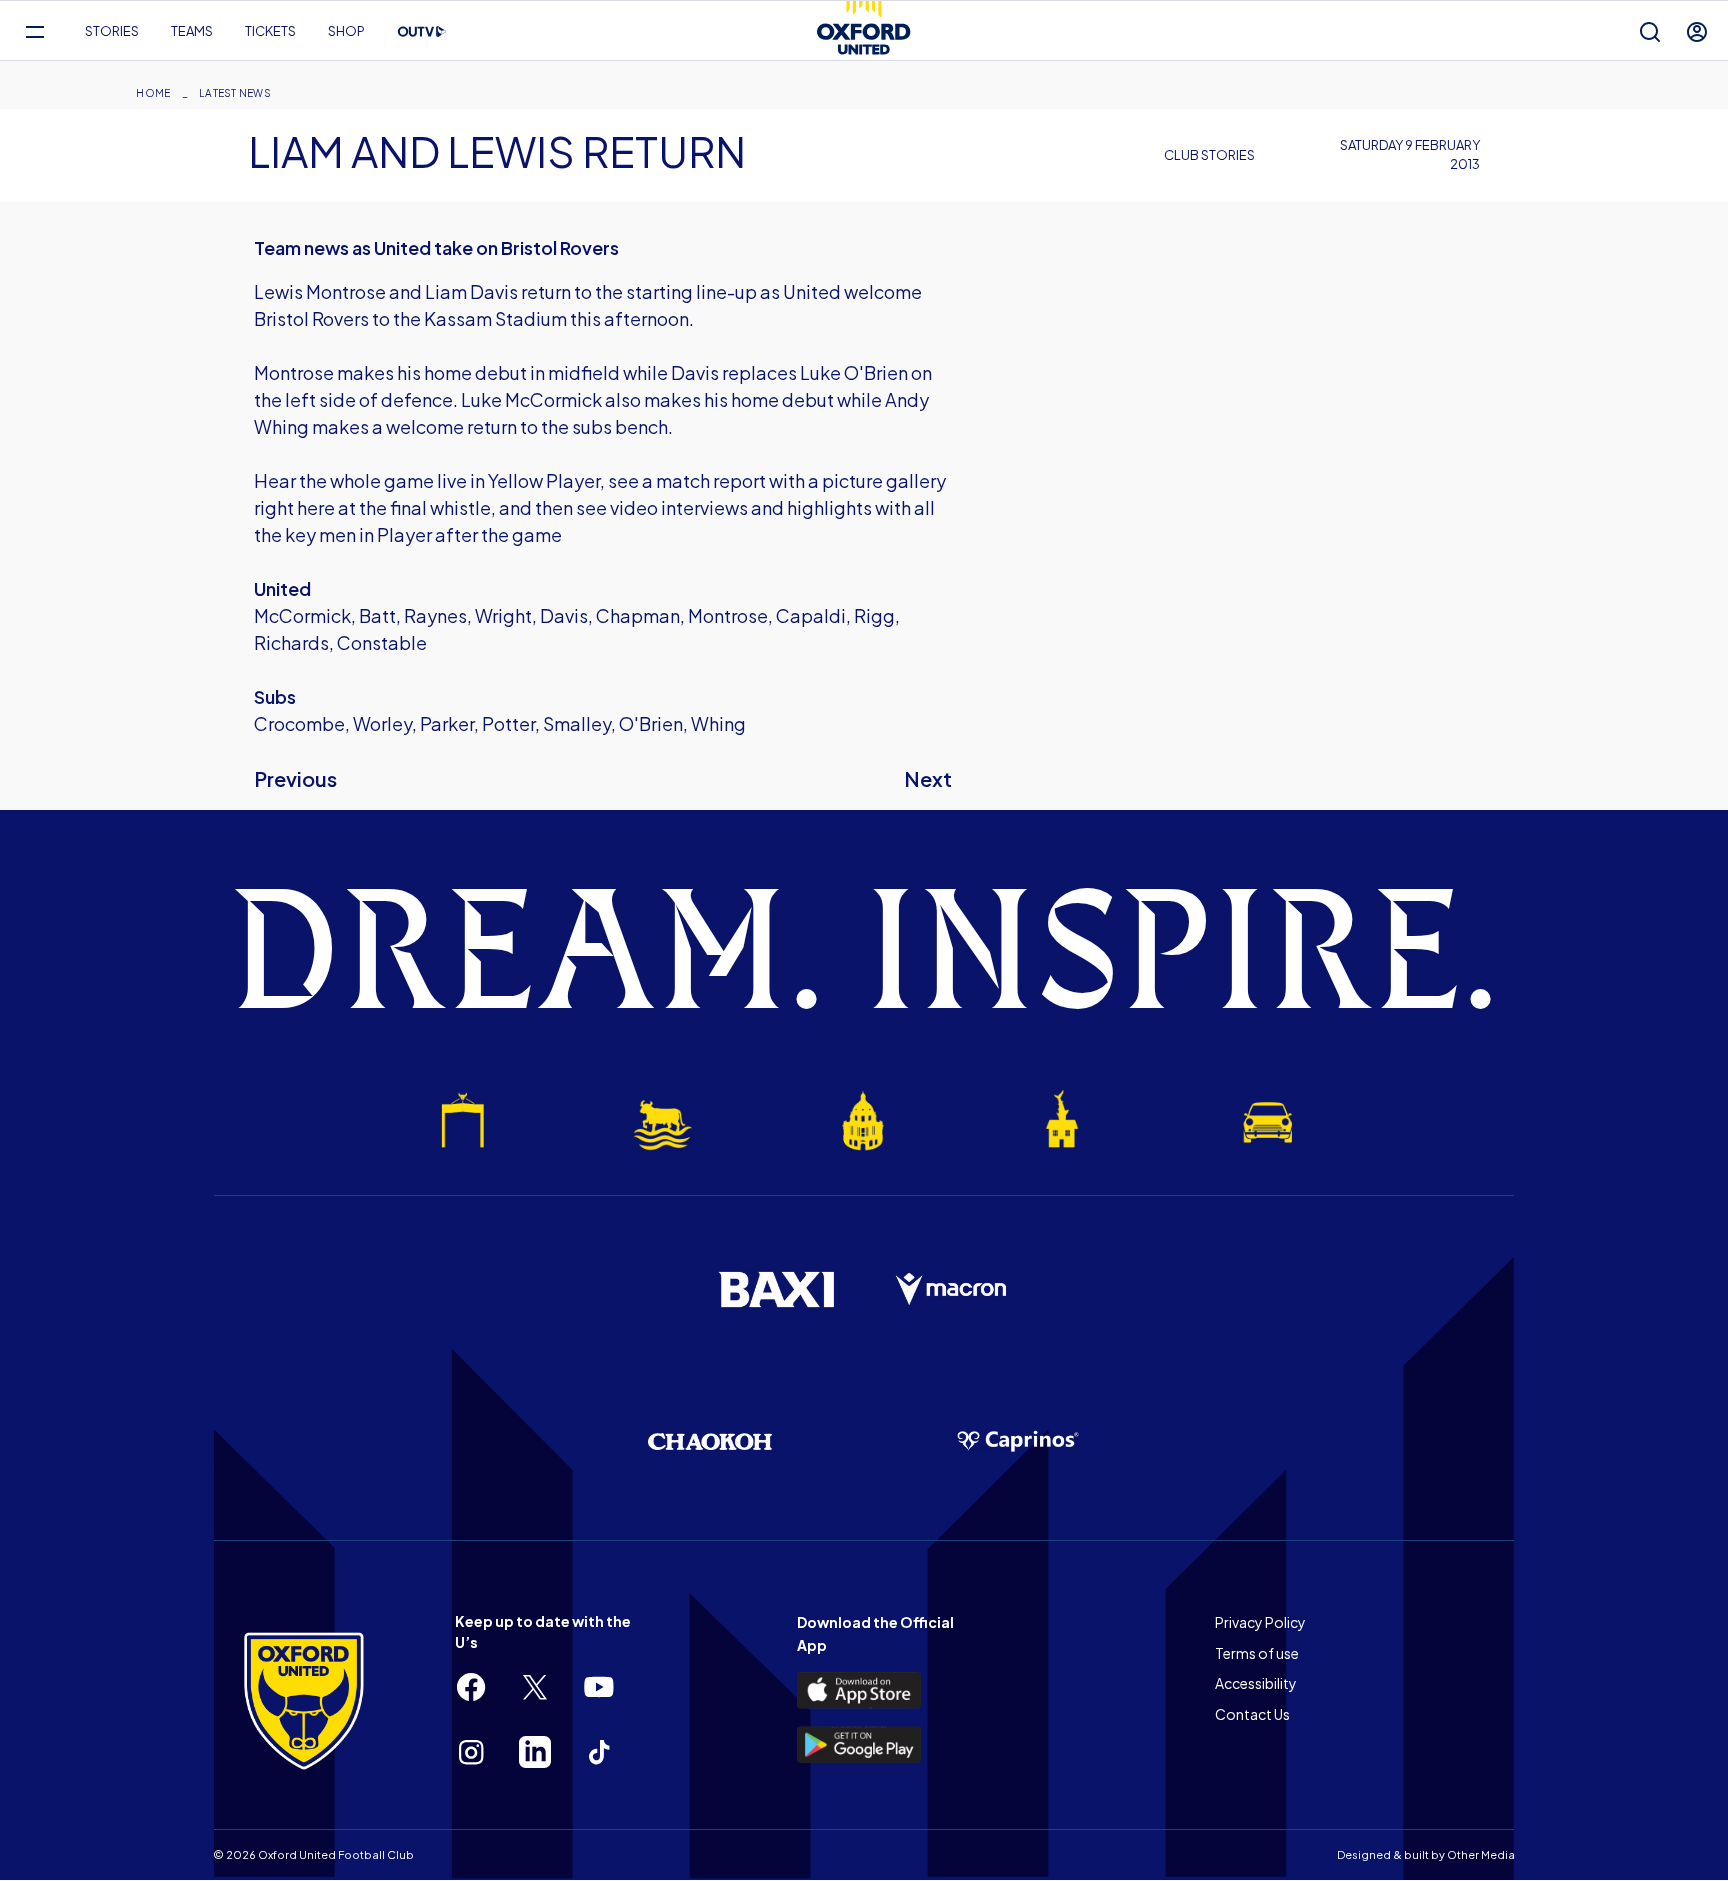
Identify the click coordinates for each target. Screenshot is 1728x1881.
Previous (295, 778)
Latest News (235, 93)
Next (928, 778)
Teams (192, 31)
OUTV (422, 32)
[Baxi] (776, 1289)
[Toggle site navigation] (34, 31)
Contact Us (1252, 1714)
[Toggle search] (1650, 31)
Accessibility (1256, 1683)
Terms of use (1257, 1653)
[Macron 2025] (952, 1290)
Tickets (270, 31)
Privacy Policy (1260, 1622)
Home (153, 93)
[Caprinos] (1018, 1442)
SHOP (346, 31)
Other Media (1481, 1854)
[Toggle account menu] (1697, 31)
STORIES (112, 31)
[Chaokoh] (710, 1441)
